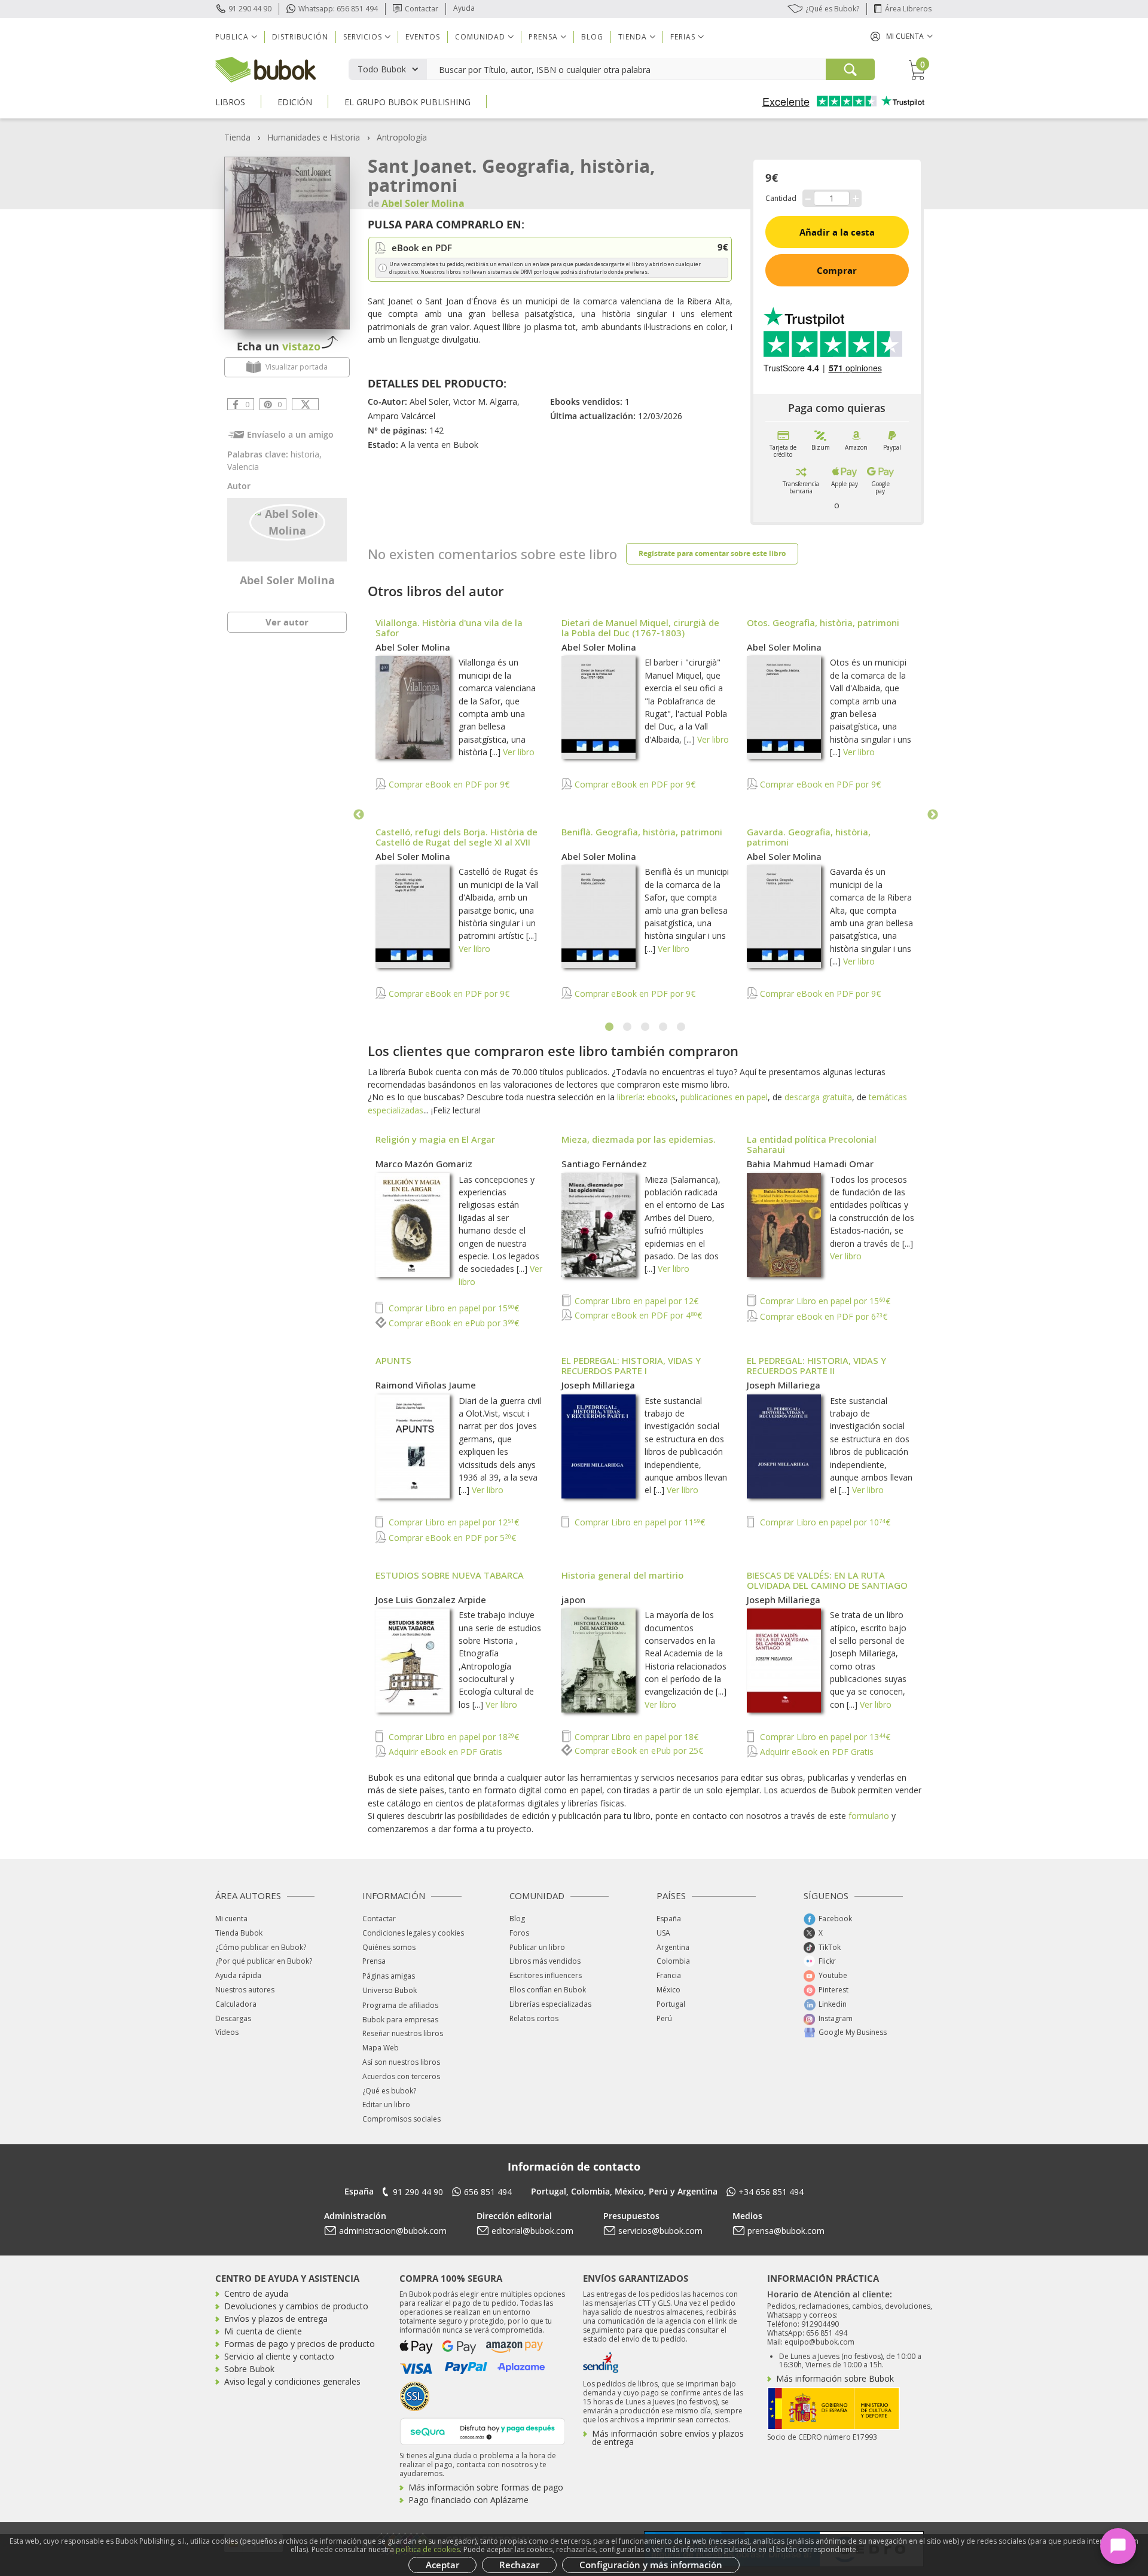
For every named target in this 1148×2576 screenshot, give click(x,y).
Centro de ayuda (256, 2293)
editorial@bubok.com (532, 2231)
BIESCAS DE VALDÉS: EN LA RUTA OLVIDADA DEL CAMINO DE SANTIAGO (827, 1580)
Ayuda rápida (238, 1975)
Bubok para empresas (400, 2020)
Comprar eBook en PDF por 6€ (822, 1316)
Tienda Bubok (239, 1933)
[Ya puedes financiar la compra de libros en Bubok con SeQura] (483, 2430)
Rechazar (519, 2565)
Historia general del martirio (622, 1575)
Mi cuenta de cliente (263, 2331)
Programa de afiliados (400, 2005)
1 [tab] (610, 1027)
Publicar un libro (537, 1947)
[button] (902, 36)
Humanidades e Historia (314, 137)
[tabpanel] (646, 815)
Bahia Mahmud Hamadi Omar (810, 1164)
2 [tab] (628, 1027)
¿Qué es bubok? (389, 2091)
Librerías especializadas (550, 2004)
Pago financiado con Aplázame (468, 2500)
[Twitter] (305, 404)
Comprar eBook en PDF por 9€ (448, 784)
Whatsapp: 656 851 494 (338, 9)
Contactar (422, 9)
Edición (295, 102)
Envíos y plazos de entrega (276, 2319)
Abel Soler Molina (287, 580)
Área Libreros (908, 9)
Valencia (243, 467)
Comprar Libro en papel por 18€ (453, 1737)
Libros (230, 102)
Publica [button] (232, 37)
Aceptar (442, 2565)
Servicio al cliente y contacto (279, 2356)
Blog (592, 37)
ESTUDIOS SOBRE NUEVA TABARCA (450, 1575)
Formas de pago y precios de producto (300, 2344)
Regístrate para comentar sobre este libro (712, 553)
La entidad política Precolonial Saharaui (812, 1144)
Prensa (374, 1961)
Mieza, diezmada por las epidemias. (639, 1139)
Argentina (673, 1947)
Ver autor (287, 622)
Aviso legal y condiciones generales (292, 2381)
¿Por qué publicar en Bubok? (264, 1961)
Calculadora (236, 2004)
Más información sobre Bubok (835, 2378)
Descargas (233, 2018)
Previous (359, 815)
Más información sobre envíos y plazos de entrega (668, 2438)
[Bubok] (265, 68)
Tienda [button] (633, 37)
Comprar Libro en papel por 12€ (635, 1301)
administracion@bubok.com (393, 2231)
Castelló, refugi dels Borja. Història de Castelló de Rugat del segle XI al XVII (457, 837)
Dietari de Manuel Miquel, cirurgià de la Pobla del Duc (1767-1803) (640, 628)
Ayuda (464, 8)
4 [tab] (664, 1027)
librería (630, 1097)
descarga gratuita (818, 1097)
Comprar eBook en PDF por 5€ (451, 1538)
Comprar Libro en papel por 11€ (639, 1522)
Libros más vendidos (545, 1961)
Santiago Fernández (604, 1164)
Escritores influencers (546, 1975)
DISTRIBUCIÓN (300, 37)
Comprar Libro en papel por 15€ (453, 1308)
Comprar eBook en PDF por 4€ (637, 1315)
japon (573, 1600)
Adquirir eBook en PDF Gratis (444, 1752)
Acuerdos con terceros (401, 2076)
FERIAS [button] (683, 37)
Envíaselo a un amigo (290, 434)
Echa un (279, 346)
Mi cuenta (231, 1919)
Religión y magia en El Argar (435, 1139)
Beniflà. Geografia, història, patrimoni (642, 832)
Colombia (673, 1961)
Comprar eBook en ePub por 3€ (453, 1323)
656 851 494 (488, 2192)
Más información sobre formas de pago (486, 2487)
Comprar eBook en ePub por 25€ (638, 1751)
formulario (869, 1816)
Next (933, 815)
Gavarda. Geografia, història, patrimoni (809, 837)
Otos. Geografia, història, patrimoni (823, 622)
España (669, 1919)
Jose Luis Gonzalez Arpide (431, 1600)
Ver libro (519, 752)
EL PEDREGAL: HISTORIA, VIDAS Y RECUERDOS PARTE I (631, 1365)
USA (663, 1933)
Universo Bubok (390, 1990)
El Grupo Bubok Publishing (407, 102)
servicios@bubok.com (660, 2231)
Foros (519, 1933)
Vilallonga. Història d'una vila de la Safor (449, 628)
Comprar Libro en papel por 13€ (824, 1737)
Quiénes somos (389, 1947)
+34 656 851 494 (771, 2192)
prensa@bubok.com (786, 2231)
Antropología (402, 137)
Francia (669, 1975)
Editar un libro (386, 2105)
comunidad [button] (480, 37)
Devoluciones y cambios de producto (296, 2306)
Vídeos (227, 2032)
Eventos (423, 37)
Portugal (671, 2004)
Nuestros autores (245, 1990)
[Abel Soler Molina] (287, 521)
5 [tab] (682, 1027)
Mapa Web (381, 2048)
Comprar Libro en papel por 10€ (824, 1522)
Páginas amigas (389, 1976)
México (668, 1990)
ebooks (661, 1097)
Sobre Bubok (249, 2369)
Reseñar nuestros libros (403, 2033)
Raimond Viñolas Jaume (426, 1385)
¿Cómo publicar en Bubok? (261, 1947)
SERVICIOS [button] (363, 37)
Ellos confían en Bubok (548, 1990)
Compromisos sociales (402, 2119)
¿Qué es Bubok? (832, 9)
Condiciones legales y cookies (413, 1933)
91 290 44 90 (250, 9)
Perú (664, 2018)
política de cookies (428, 2549)
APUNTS (393, 1360)
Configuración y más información (651, 2565)
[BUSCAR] (850, 69)
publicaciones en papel (724, 1097)
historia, (306, 454)
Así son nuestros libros (401, 2062)
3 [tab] (646, 1027)
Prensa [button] (543, 37)
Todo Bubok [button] (382, 69)
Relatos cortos (534, 2018)
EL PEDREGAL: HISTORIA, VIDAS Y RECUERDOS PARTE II (816, 1365)
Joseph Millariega (598, 1385)
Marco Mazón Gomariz (424, 1164)
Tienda (237, 137)
